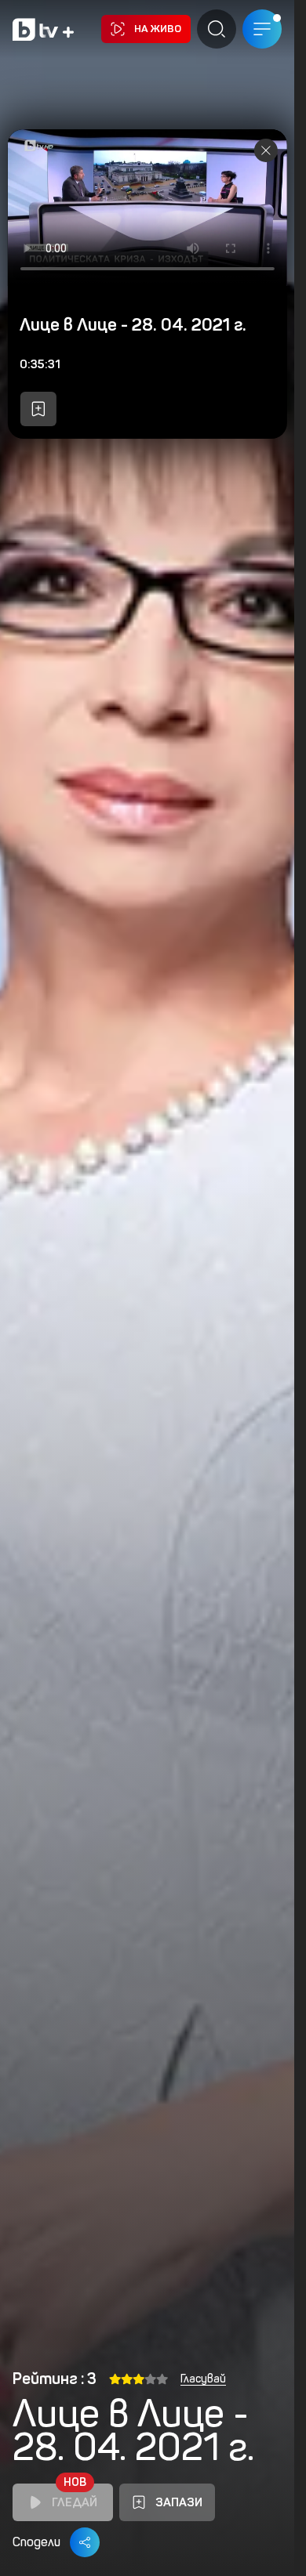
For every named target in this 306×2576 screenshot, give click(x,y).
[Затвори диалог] (266, 150)
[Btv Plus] (43, 29)
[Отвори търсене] (217, 29)
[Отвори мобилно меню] (262, 29)
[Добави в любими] (38, 409)
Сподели (36, 2542)
